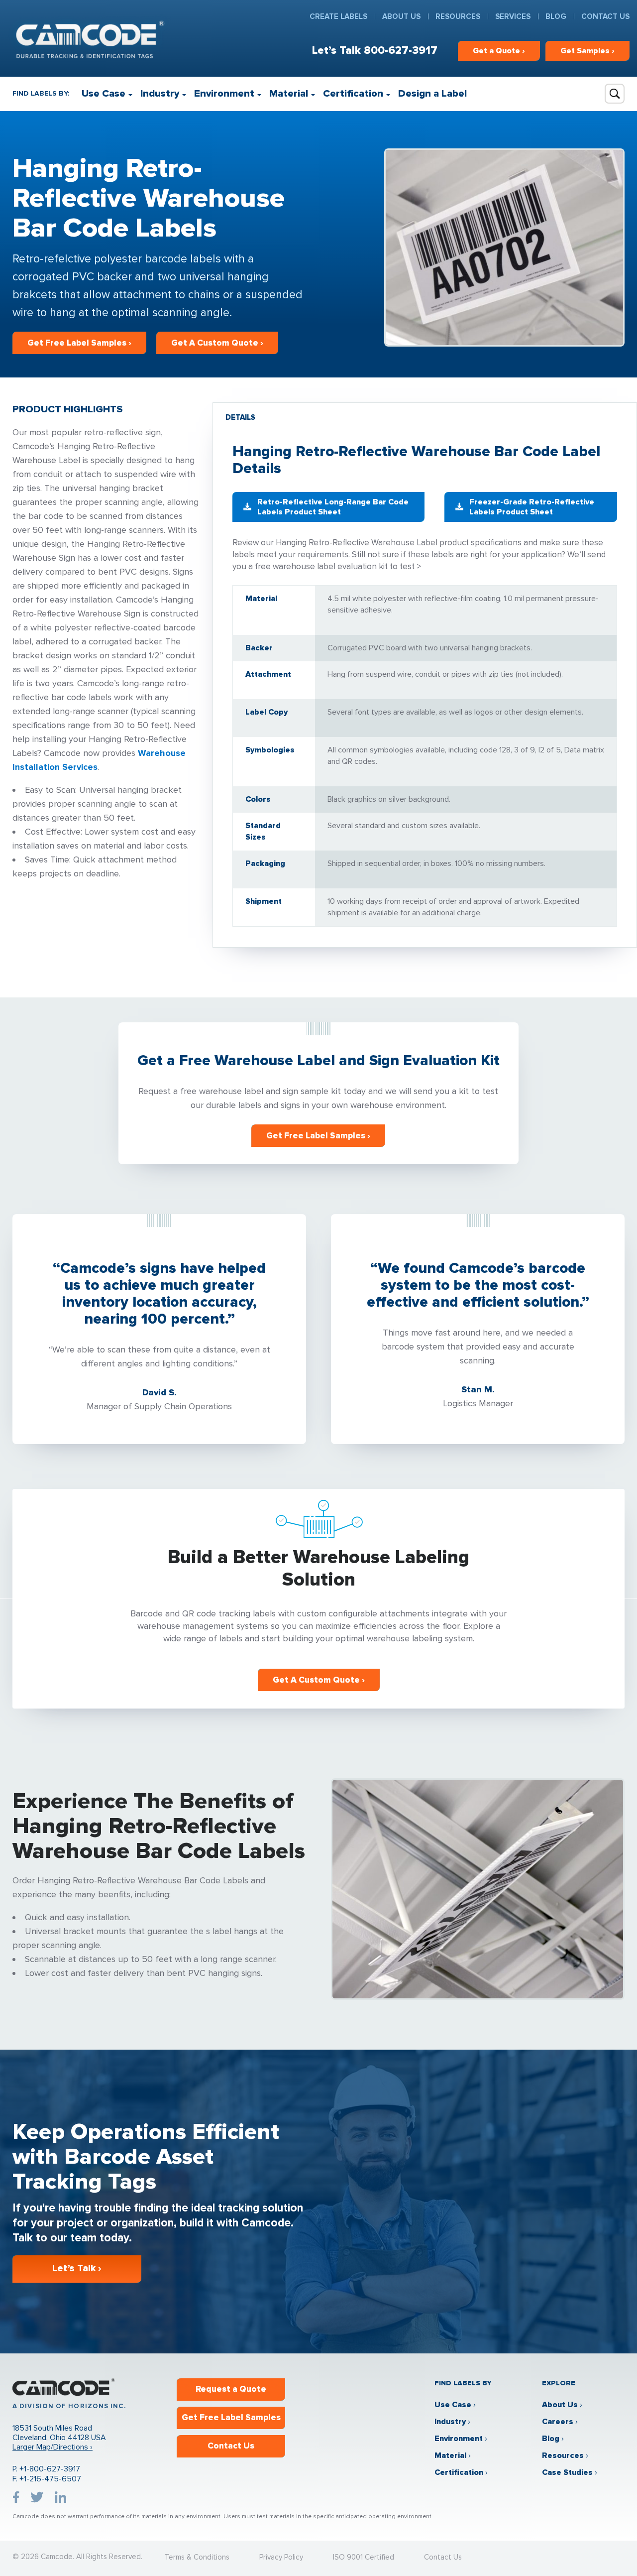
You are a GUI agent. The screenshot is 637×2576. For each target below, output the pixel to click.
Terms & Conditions (197, 2557)
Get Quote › (499, 51)
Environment (224, 94)
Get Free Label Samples (231, 2417)
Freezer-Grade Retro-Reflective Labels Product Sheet (532, 507)
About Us (401, 16)
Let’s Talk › (77, 2269)
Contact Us (605, 16)
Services (513, 16)
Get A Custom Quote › (217, 343)
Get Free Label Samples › (79, 343)
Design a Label (432, 94)
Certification (353, 94)
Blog (556, 16)
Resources (458, 16)
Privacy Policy (281, 2557)
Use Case (104, 94)
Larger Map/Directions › (53, 2447)
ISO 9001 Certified (364, 2557)
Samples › (587, 51)
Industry (160, 94)
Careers (558, 2422)
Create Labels (338, 16)
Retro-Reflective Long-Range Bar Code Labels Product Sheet (333, 507)
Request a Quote (231, 2389)
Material (289, 94)
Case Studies (567, 2472)
